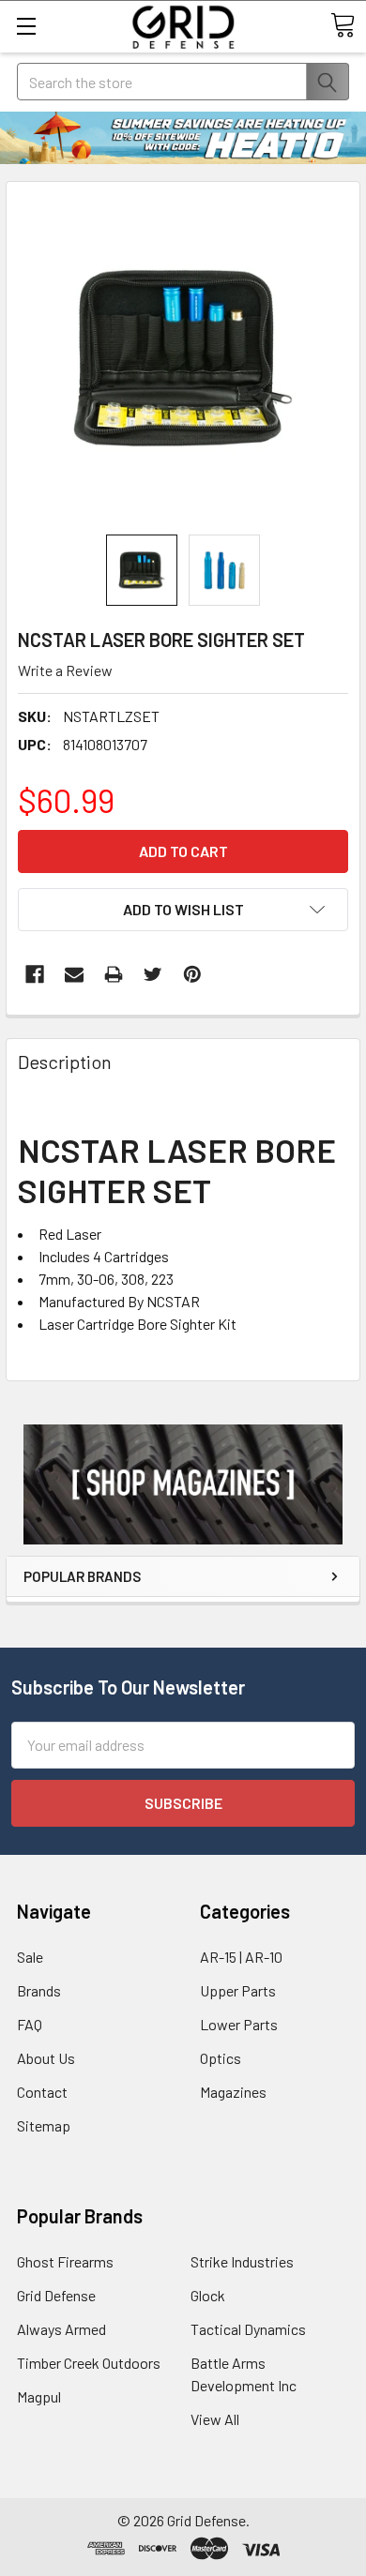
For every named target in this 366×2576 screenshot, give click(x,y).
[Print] (114, 974)
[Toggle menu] (26, 26)
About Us (46, 2058)
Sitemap (44, 2125)
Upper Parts (238, 1990)
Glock (208, 2295)
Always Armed (61, 2329)
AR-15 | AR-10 (241, 1957)
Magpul (39, 2396)
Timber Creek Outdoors (89, 2363)
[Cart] (343, 25)
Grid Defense (56, 2295)
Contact (42, 2092)
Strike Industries (242, 2261)
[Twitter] (153, 974)
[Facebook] (35, 974)
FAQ (30, 2024)
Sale (30, 1957)
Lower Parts (239, 2024)
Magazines (233, 2092)
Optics (221, 2058)
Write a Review (65, 670)
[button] (183, 1484)
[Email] (74, 974)
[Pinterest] (192, 974)
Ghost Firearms (65, 2261)
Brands (39, 1990)
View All (215, 2419)
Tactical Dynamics (248, 2329)
